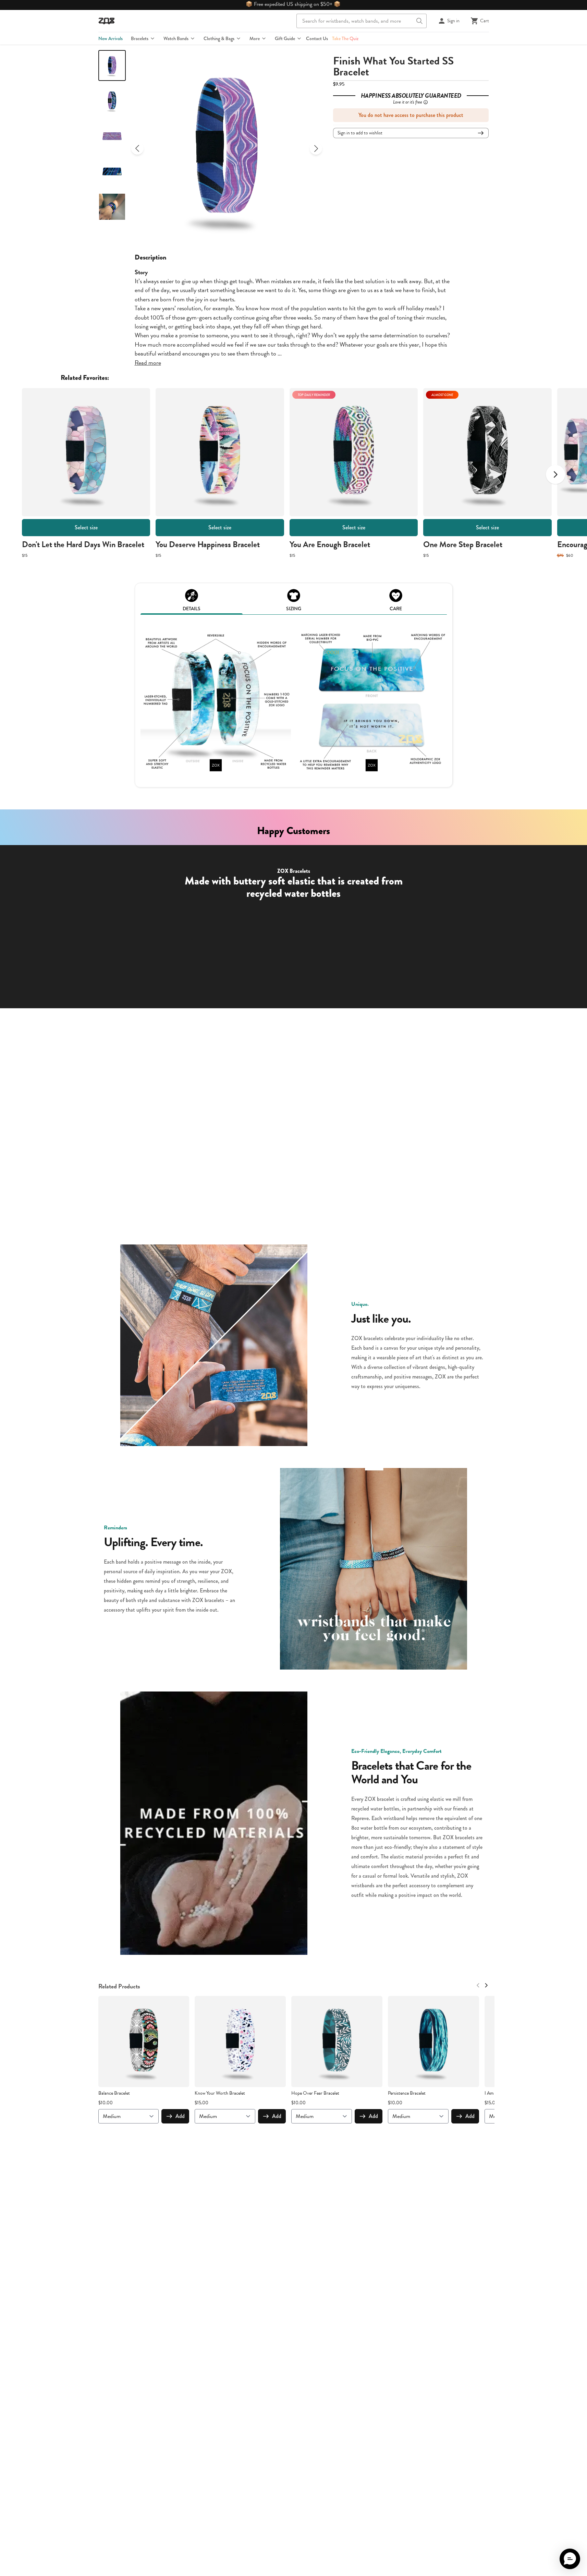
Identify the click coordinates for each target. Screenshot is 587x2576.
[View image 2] (112, 101)
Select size (86, 527)
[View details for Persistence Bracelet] (433, 2042)
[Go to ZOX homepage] (107, 21)
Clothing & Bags (219, 38)
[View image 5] (112, 207)
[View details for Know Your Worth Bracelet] (240, 2042)
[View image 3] (112, 136)
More (255, 38)
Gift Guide (285, 38)
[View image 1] (112, 65)
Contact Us (317, 38)
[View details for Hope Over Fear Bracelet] (337, 2042)
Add (180, 2116)
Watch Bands (176, 38)
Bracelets (140, 38)
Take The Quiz (345, 38)
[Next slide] (316, 148)
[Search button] (419, 21)
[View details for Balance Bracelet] (144, 2042)
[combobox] (362, 21)
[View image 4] (112, 171)
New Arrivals (111, 38)
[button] (570, 2559)
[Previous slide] (137, 148)
